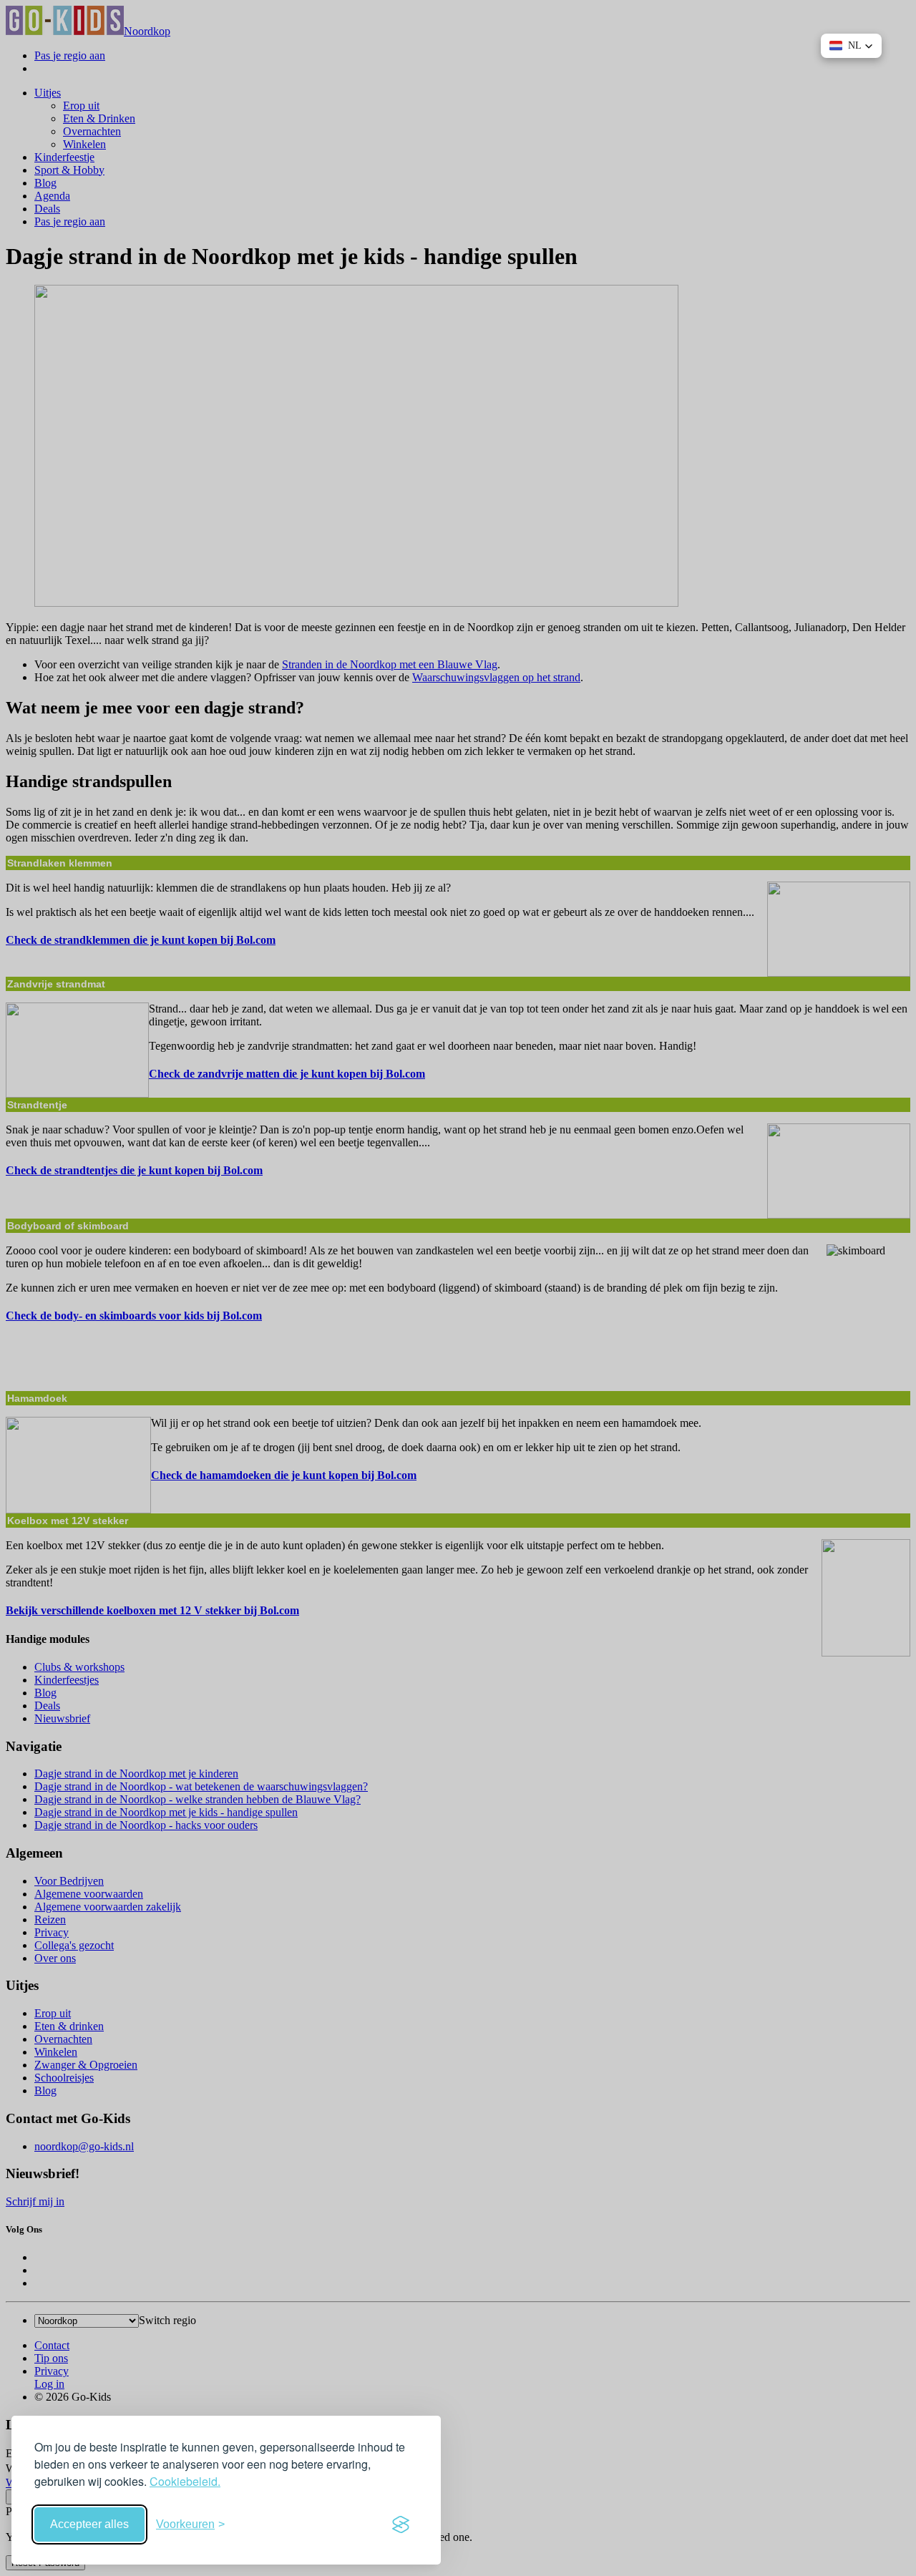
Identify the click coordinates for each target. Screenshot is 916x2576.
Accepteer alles (89, 2524)
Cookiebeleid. (185, 2481)
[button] (851, 46)
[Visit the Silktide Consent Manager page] (401, 2524)
